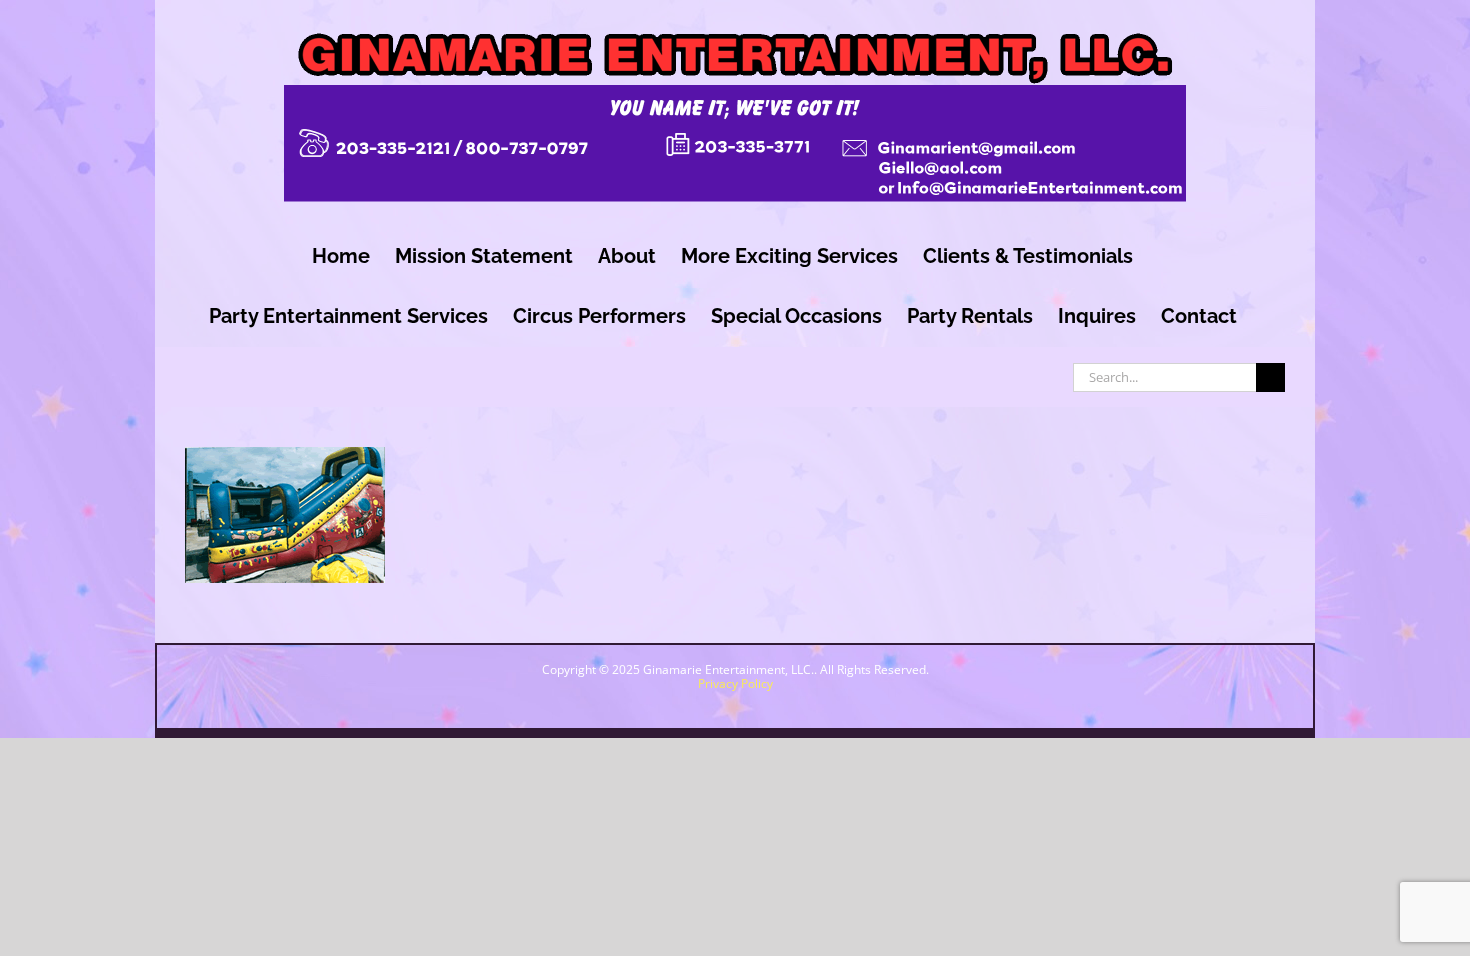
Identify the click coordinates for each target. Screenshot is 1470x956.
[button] (1288, 877)
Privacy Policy (735, 683)
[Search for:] (1164, 375)
